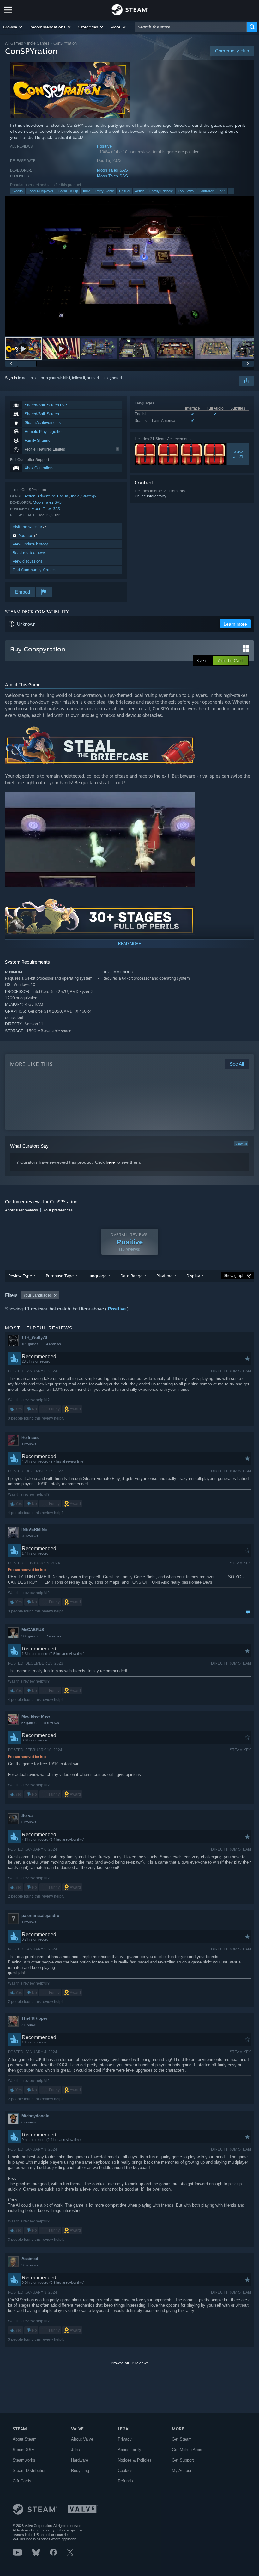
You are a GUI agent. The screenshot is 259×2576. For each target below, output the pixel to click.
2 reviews (29, 2025)
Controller (206, 191)
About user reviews (21, 1210)
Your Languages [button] (38, 1295)
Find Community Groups (34, 570)
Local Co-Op (68, 191)
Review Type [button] (20, 1276)
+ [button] (231, 191)
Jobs (75, 2450)
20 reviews (30, 1536)
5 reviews (52, 1723)
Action (140, 191)
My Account (183, 2471)
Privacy (125, 2439)
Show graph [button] (234, 1276)
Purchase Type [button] (60, 1276)
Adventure (46, 496)
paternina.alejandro (40, 1916)
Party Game (105, 191)
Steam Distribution (30, 2471)
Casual (124, 191)
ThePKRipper (34, 2018)
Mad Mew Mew (36, 1716)
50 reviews (30, 2265)
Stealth (18, 191)
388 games (30, 1636)
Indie (87, 191)
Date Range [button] (131, 1276)
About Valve (82, 2439)
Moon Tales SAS (112, 170)
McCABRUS (33, 1630)
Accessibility (129, 2450)
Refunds (125, 2481)
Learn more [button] (235, 624)
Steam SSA (24, 2450)
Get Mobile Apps (187, 2450)
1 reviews (29, 1444)
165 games (30, 1344)
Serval (28, 1816)
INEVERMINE (34, 1529)
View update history (30, 544)
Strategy (89, 496)
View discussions (28, 561)
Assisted (30, 2259)
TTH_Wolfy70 (34, 1337)
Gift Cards (22, 2481)
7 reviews (54, 1636)
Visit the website (28, 527)
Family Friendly (161, 191)
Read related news (29, 553)
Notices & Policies (135, 2460)
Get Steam (182, 2439)
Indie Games (38, 43)
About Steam (25, 2439)
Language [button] (97, 1276)
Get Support (183, 2460)
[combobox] (191, 27)
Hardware (80, 2460)
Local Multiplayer (41, 191)
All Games (14, 43)
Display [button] (193, 1276)
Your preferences (58, 1210)
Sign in (11, 378)
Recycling (80, 2471)
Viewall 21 (238, 454)
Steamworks (24, 2460)
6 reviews (29, 1822)
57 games (29, 1723)
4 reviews (54, 1344)
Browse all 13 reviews (130, 2363)
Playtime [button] (164, 1276)
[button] (13, 27)
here (110, 1162)
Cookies (125, 2471)
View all (241, 1144)
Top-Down (186, 191)
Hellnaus (30, 1437)
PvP (222, 191)
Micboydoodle (35, 2116)
